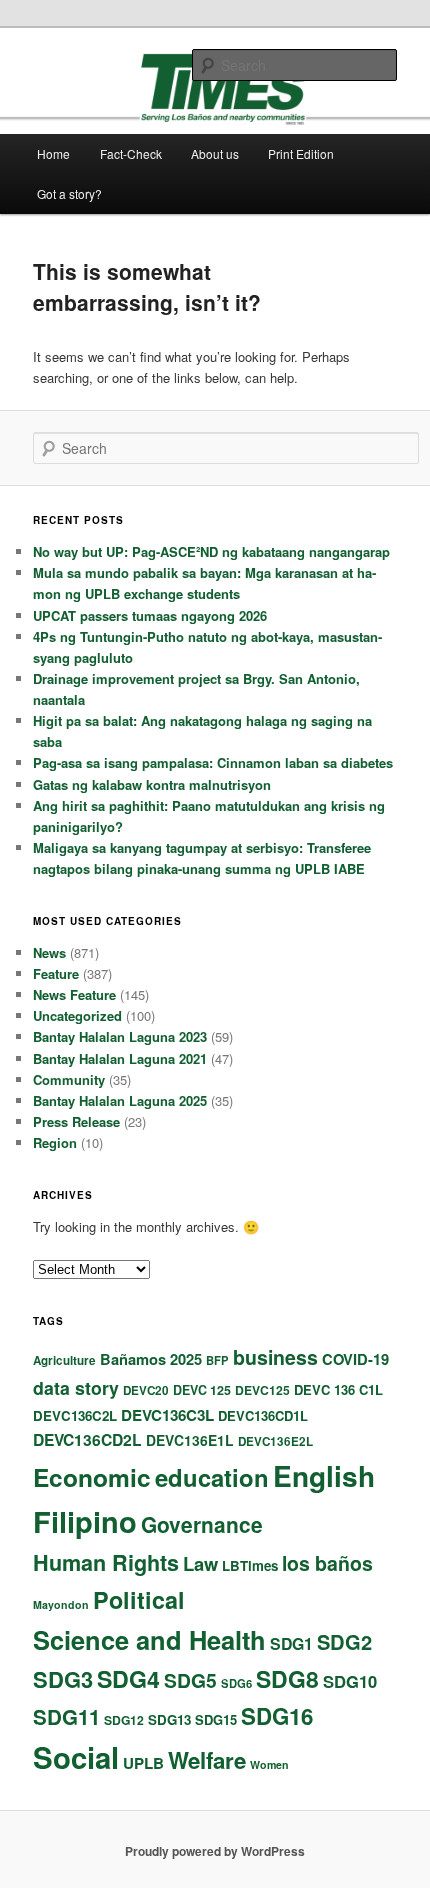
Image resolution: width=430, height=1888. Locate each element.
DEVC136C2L (75, 1415)
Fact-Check (131, 153)
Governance (202, 1524)
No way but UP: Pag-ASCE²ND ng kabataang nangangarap (211, 551)
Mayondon (61, 1604)
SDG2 (344, 1641)
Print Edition (301, 153)
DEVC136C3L (167, 1415)
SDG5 (190, 1680)
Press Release (76, 1121)
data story (76, 1387)
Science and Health (149, 1639)
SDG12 (124, 1720)
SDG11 (66, 1716)
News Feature (74, 994)
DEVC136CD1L (263, 1415)
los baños (327, 1563)
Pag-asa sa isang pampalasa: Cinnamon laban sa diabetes (213, 762)
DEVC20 (146, 1390)
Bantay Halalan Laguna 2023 (120, 1036)
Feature (56, 973)
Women (269, 1764)
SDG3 (63, 1679)
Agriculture (64, 1360)
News (49, 952)
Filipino (85, 1521)
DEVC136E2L (275, 1441)
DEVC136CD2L (87, 1439)
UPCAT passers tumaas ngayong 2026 (150, 615)
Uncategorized (77, 1015)
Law (200, 1563)
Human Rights (106, 1562)
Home (53, 153)
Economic (92, 1477)
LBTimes (250, 1565)
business (275, 1357)
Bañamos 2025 (151, 1359)
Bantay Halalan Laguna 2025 (120, 1100)
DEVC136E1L (190, 1440)
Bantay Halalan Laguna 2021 (120, 1058)
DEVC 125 (202, 1390)
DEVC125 (262, 1390)
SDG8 (287, 1678)
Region (55, 1142)
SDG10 (350, 1681)
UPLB (143, 1763)
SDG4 (128, 1678)
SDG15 (216, 1719)
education (212, 1477)
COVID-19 (355, 1359)
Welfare (207, 1760)
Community (69, 1079)
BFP (217, 1360)
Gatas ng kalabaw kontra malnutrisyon (152, 784)
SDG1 (291, 1643)
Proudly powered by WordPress (215, 1851)
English (324, 1475)
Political (139, 1599)
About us (215, 153)
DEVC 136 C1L (338, 1389)
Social (76, 1757)
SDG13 (169, 1719)
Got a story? (69, 193)
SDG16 (277, 1716)
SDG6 (236, 1683)
